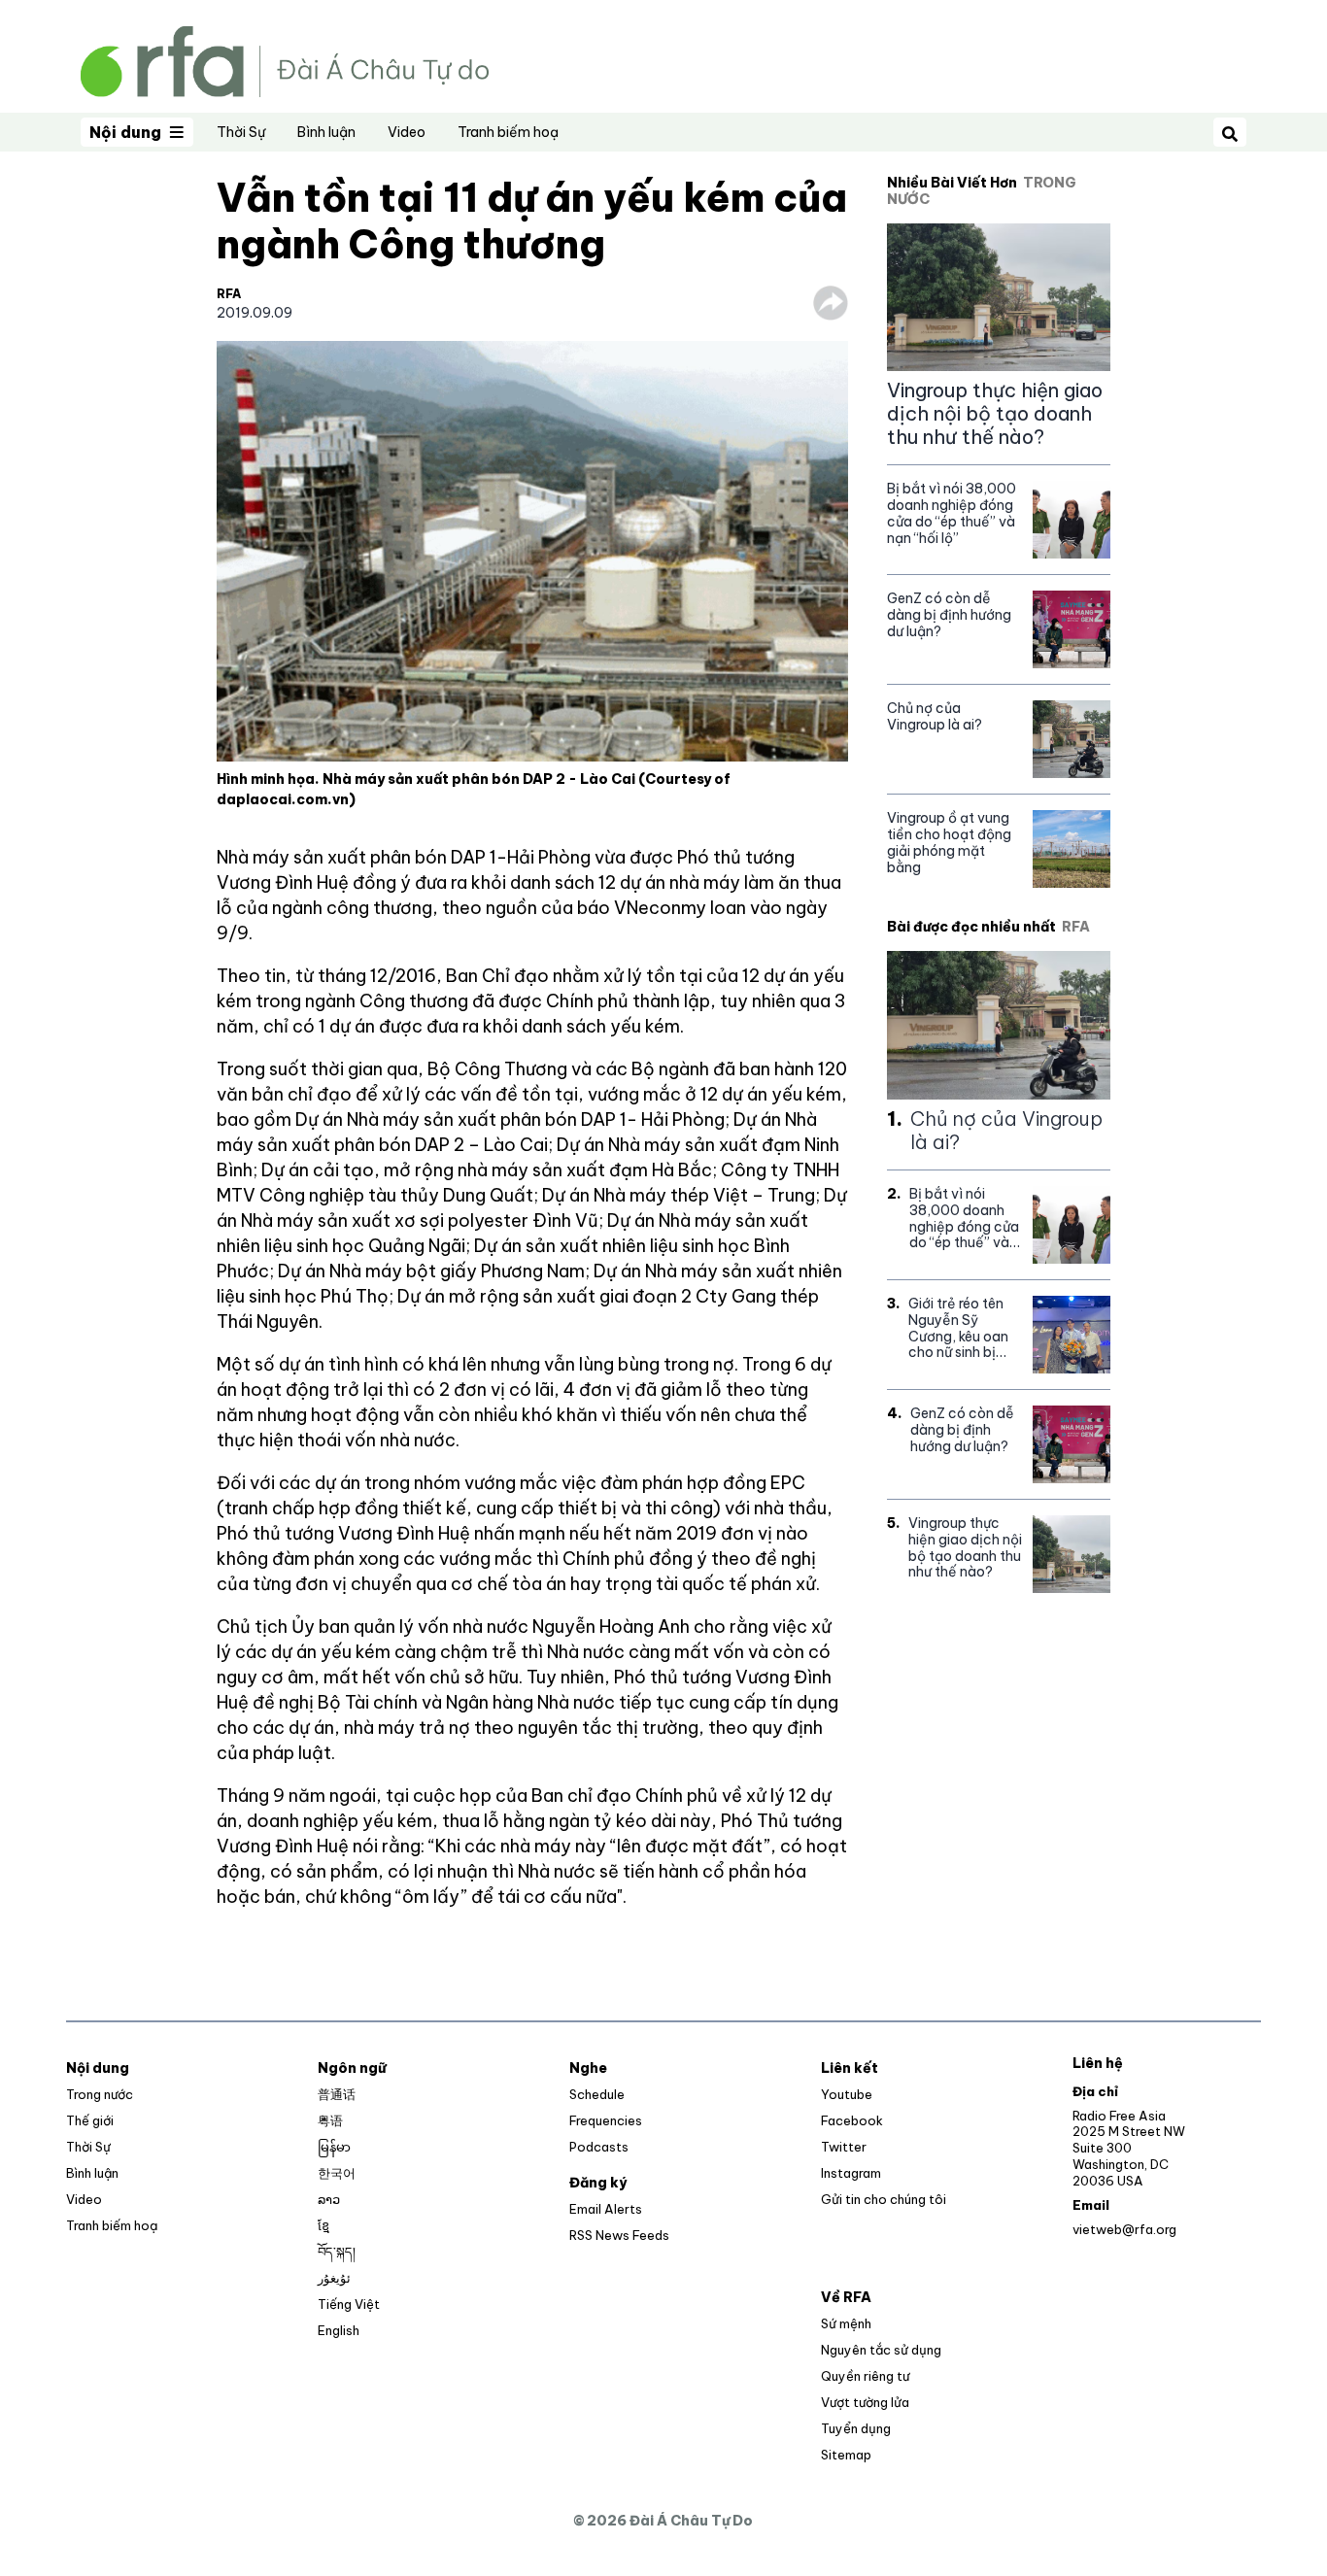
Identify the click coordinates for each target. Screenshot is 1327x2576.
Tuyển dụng (856, 2428)
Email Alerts (606, 2209)
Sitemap (846, 2455)
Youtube (847, 2094)
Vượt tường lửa (865, 2402)
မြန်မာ (334, 2147)
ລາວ (329, 2199)
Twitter (844, 2147)
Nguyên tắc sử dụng (881, 2350)
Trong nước (100, 2094)
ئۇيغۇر (334, 2278)
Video (407, 132)
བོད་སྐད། (337, 2252)
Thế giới (90, 2120)
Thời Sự (241, 132)
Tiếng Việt (349, 2304)
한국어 (337, 2173)
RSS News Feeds (619, 2235)
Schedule (597, 2094)
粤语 (330, 2120)
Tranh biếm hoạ (508, 132)
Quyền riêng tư (865, 2376)
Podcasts (599, 2147)
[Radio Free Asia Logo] (285, 60)
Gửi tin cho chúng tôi (884, 2199)
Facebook (852, 2120)
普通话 (337, 2094)
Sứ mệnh (846, 2323)
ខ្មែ (323, 2225)
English (339, 2330)
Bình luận (326, 132)
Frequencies (606, 2120)
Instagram (851, 2173)
